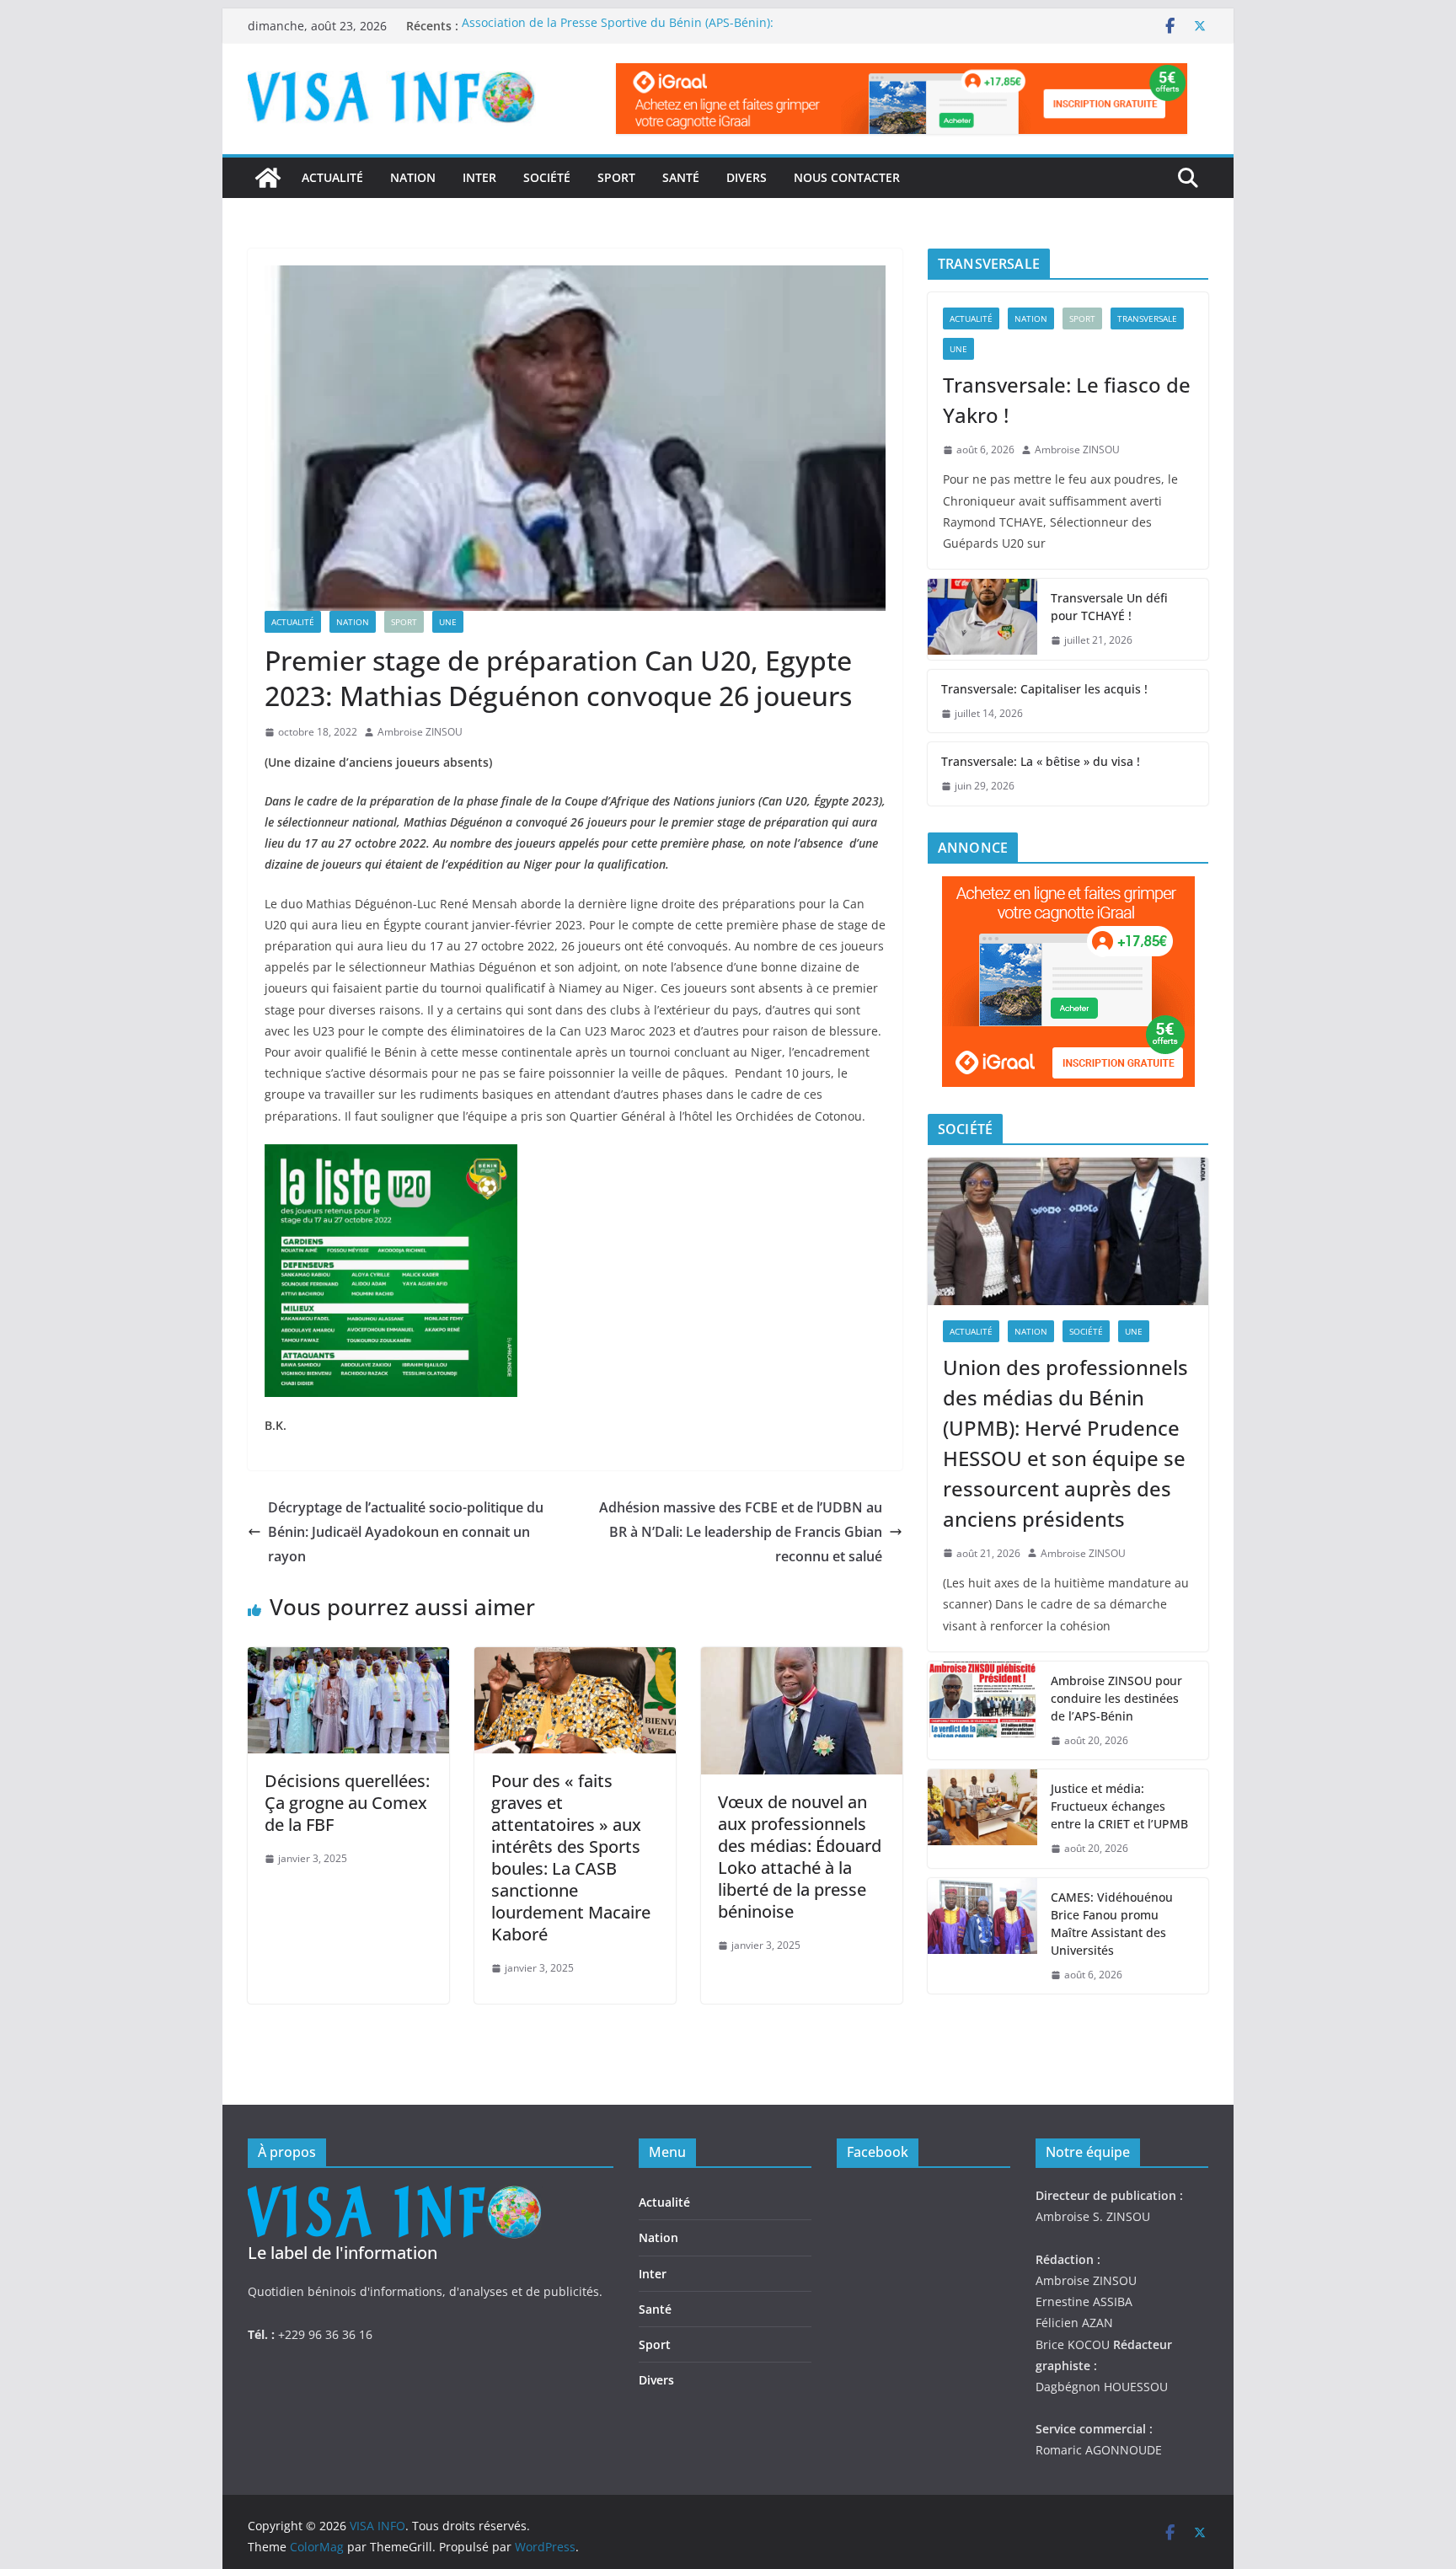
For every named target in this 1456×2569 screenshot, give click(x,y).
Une (448, 622)
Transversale (1147, 318)
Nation (413, 177)
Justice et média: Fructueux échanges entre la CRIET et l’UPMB (1119, 1806)
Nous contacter (847, 177)
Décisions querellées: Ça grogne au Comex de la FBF (347, 1803)
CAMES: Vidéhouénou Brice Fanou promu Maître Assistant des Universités (1112, 1924)
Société (547, 177)
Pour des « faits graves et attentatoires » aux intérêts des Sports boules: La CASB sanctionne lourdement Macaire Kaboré (571, 1857)
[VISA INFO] (268, 178)
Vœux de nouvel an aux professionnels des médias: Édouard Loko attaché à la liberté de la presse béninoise (800, 1857)
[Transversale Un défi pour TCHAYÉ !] (982, 619)
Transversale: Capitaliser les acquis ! (1044, 689)
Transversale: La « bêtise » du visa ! (1041, 761)
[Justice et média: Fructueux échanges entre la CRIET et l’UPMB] (982, 1819)
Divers (747, 177)
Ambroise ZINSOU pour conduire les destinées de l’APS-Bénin (1116, 1698)
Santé (681, 177)
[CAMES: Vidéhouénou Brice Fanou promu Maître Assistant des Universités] (982, 1936)
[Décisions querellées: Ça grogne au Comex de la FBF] (348, 1659)
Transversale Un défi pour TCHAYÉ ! (1109, 607)
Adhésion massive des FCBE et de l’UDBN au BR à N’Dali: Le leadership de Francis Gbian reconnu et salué (741, 1532)
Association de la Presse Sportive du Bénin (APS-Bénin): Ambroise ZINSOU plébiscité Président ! (618, 34)
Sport (616, 177)
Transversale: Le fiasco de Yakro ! (1067, 400)
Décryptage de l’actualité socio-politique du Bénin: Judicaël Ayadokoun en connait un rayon (406, 1532)
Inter (479, 177)
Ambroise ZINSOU (420, 732)
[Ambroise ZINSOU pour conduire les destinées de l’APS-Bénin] (982, 1711)
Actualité (332, 177)
